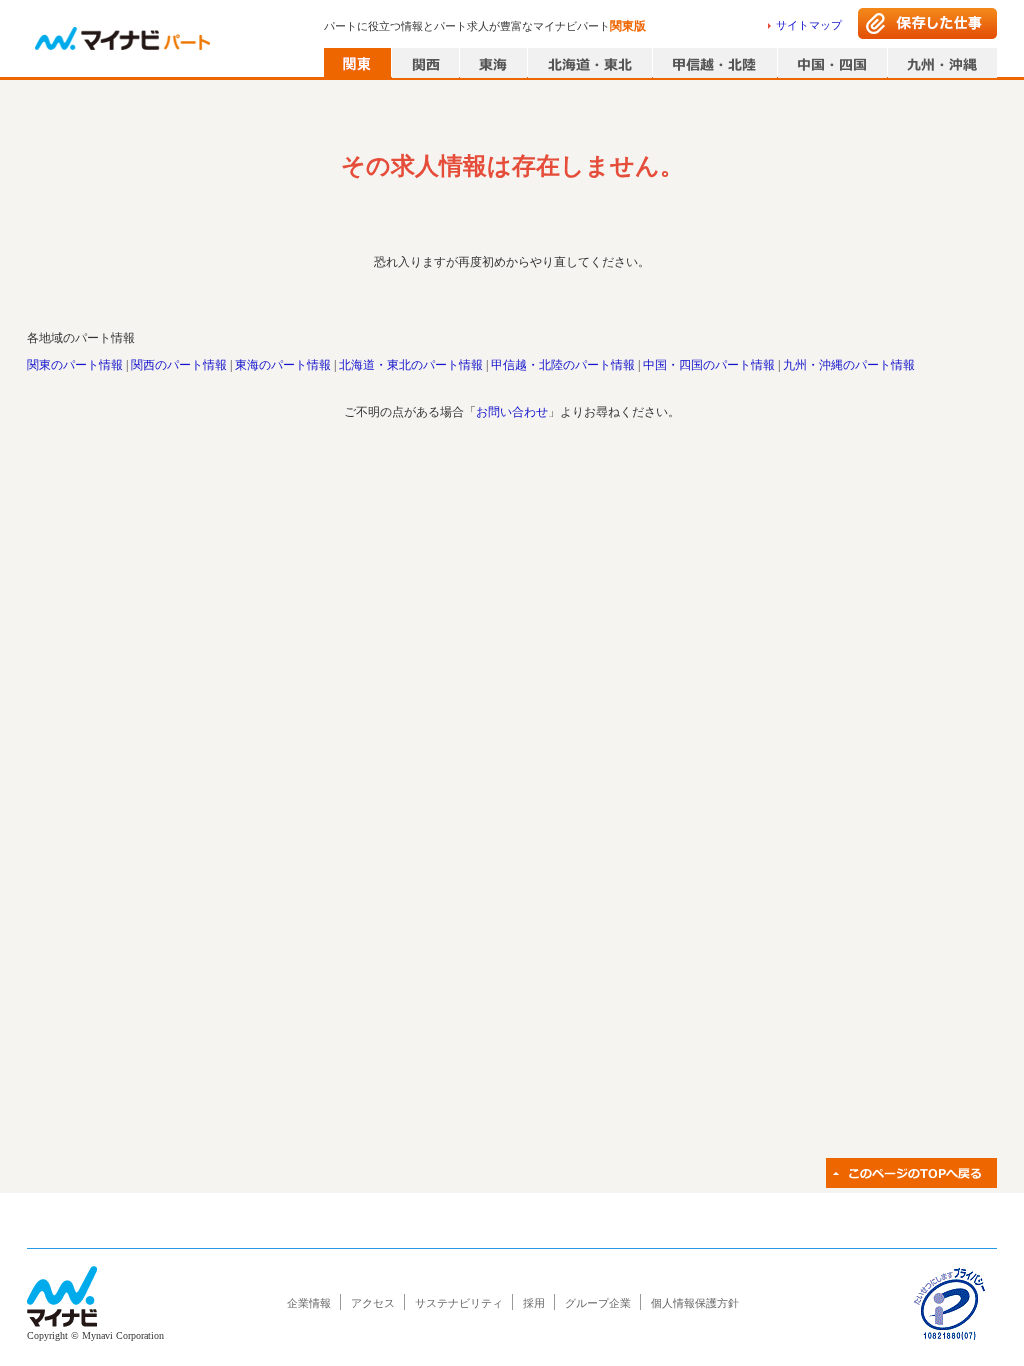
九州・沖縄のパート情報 (849, 365)
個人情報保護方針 (695, 1303)
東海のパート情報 (283, 365)
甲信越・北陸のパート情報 (563, 365)
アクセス (373, 1303)
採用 (534, 1303)
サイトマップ (809, 25)
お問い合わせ (512, 412)
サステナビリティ (459, 1303)
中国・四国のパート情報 (709, 365)
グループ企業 (598, 1303)
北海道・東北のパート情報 (411, 365)
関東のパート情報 (75, 365)
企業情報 (309, 1303)
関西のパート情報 (179, 365)
